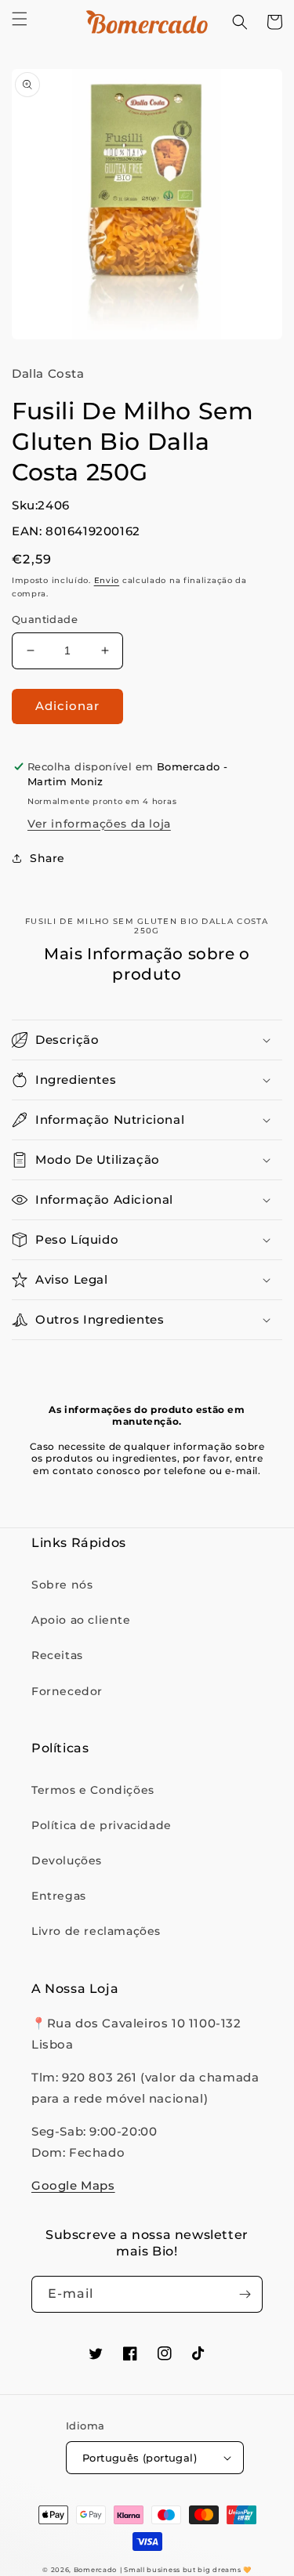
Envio (107, 580)
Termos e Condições (93, 1790)
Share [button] (47, 858)
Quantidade (45, 619)
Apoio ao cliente (81, 1620)
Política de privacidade (102, 1825)
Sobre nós (62, 1585)
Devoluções (67, 1860)
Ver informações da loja (99, 824)
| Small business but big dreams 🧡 (186, 2570)
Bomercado (95, 2570)
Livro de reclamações (96, 1931)
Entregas (59, 1896)
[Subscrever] (245, 2294)
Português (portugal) (140, 2458)
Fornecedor (67, 1691)
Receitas (57, 1655)
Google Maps (73, 2185)
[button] (20, 19)
